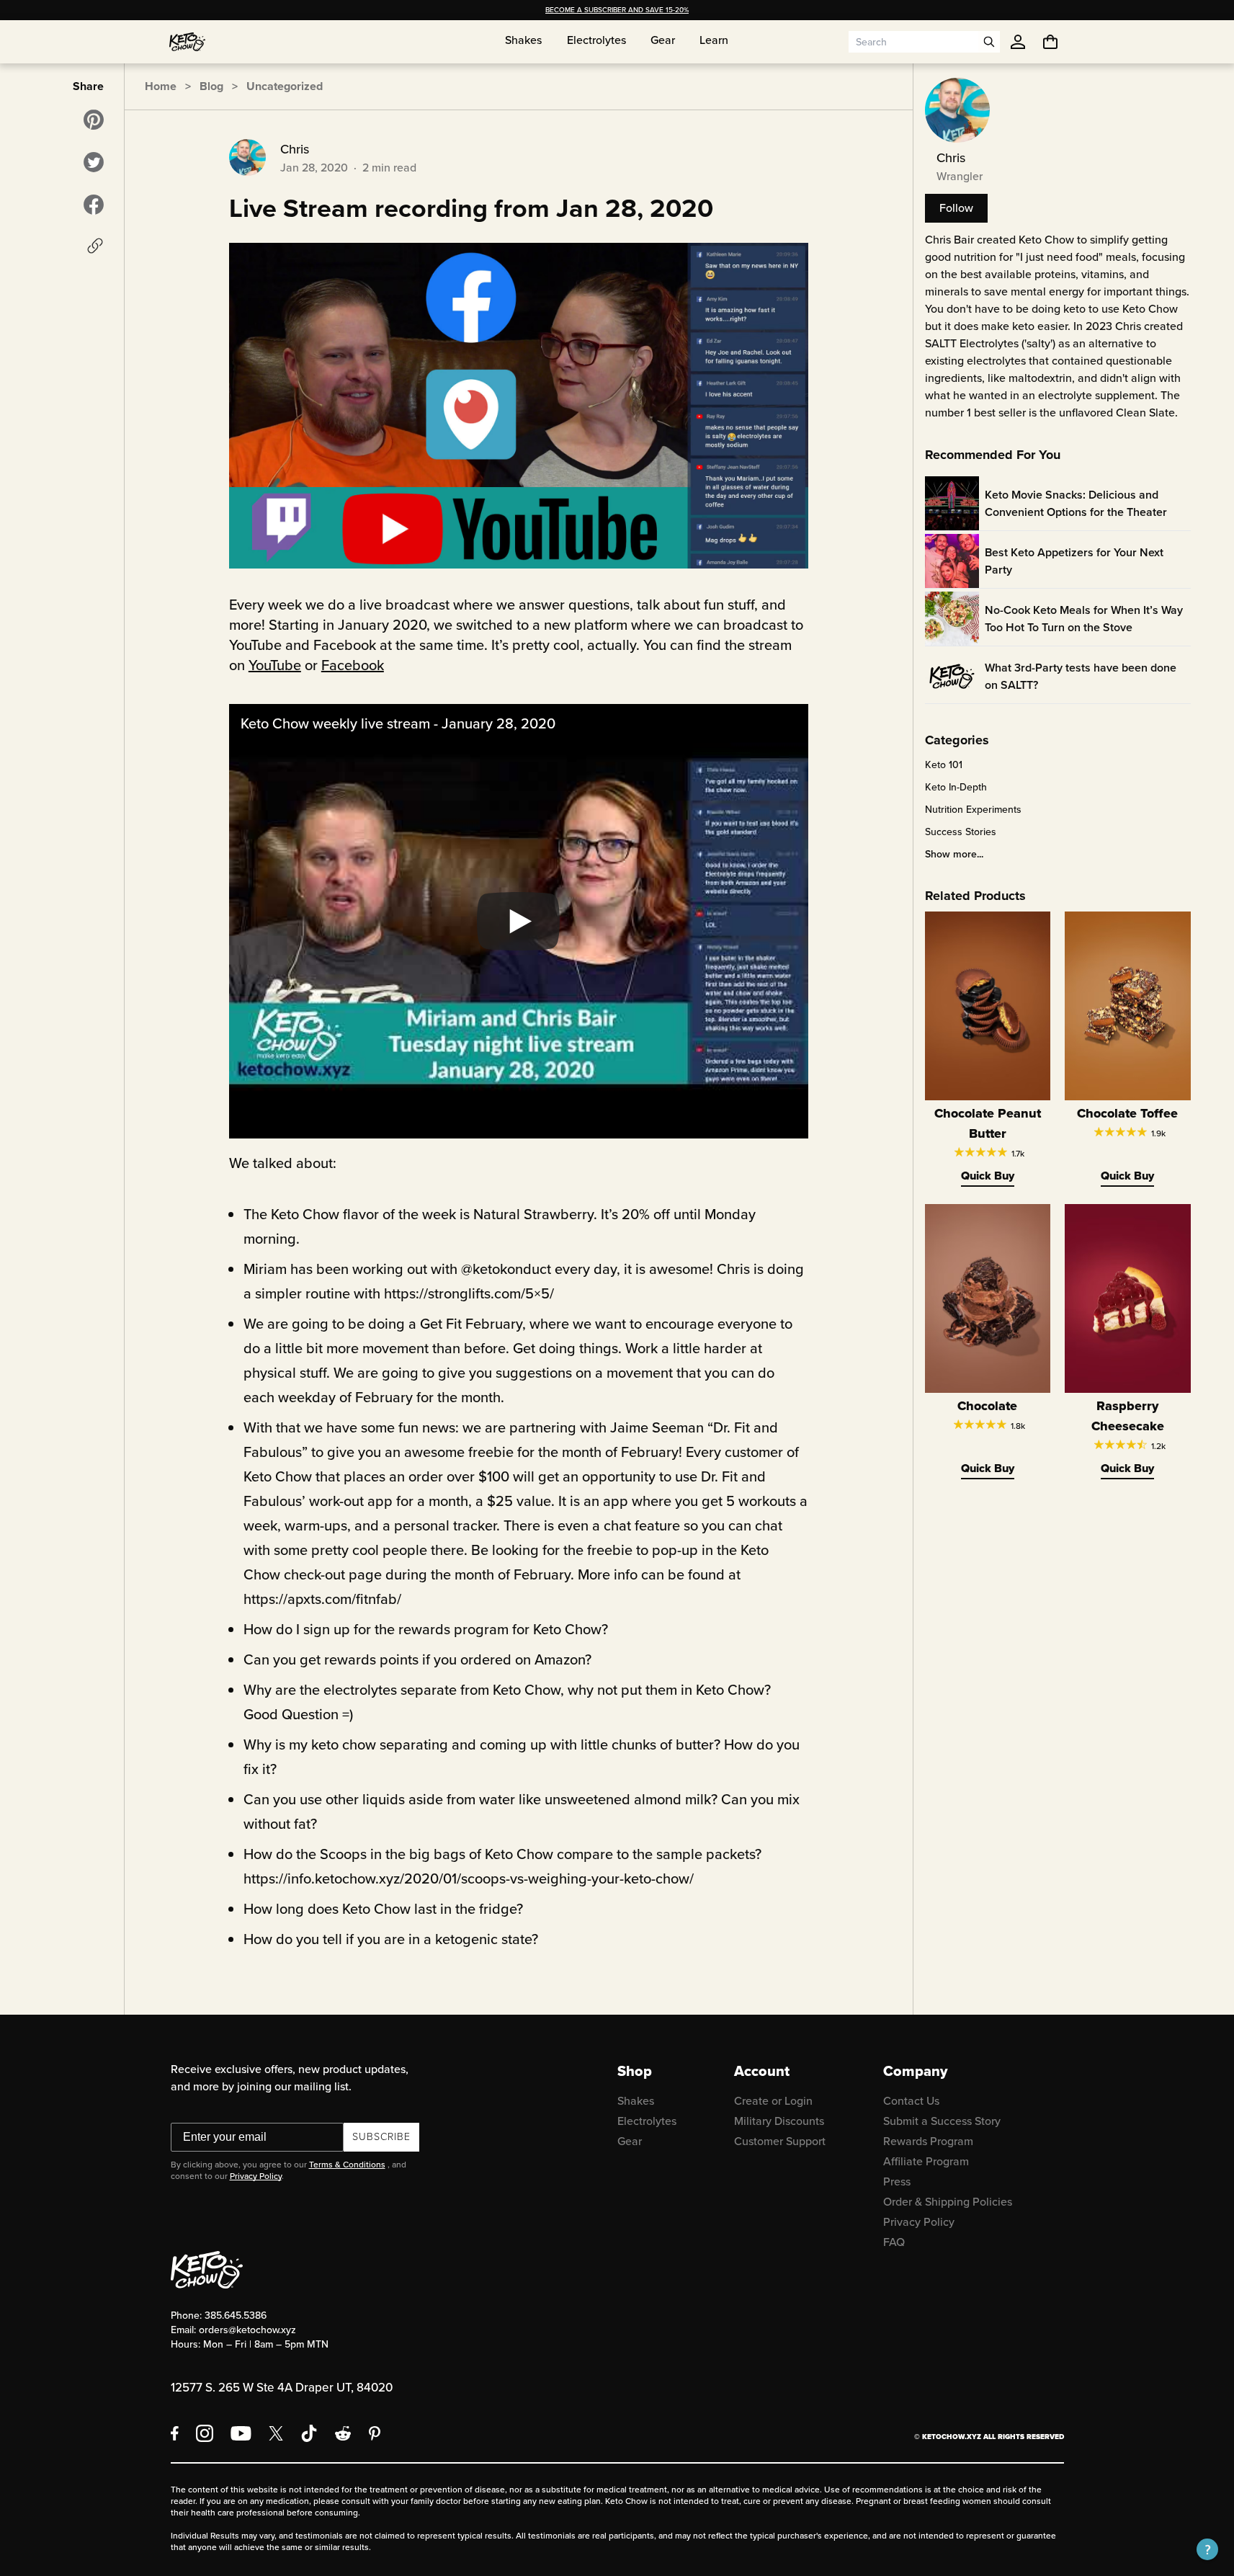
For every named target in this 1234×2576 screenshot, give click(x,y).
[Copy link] (95, 246)
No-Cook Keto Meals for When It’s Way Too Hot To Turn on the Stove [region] (1084, 619)
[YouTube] (241, 2433)
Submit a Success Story (942, 2121)
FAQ (894, 2242)
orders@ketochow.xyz (247, 2330)
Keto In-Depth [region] (956, 788)
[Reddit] (343, 2433)
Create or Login (773, 2101)
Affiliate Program (926, 2161)
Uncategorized (285, 86)
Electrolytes (647, 2121)
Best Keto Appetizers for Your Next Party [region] (1074, 561)
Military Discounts (779, 2121)
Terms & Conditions (347, 2165)
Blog (211, 86)
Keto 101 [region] (944, 765)
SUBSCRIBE (381, 2137)
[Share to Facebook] (94, 205)
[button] (1207, 2549)
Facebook (353, 665)
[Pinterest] (375, 2433)
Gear (630, 2141)
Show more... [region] (954, 855)
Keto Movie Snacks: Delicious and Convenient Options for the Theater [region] (1076, 503)
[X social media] (276, 2433)
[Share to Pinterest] (94, 120)
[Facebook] (175, 2433)
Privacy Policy (256, 2176)
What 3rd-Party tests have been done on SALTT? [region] (1081, 676)
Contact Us (911, 2101)
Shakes (636, 2101)
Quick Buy (988, 1176)
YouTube (275, 665)
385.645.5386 (236, 2316)
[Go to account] (1018, 42)
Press (897, 2181)
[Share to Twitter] (94, 162)
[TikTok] (309, 2433)
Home (161, 86)
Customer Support (780, 2141)
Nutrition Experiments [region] (973, 810)
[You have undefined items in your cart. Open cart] (1050, 42)
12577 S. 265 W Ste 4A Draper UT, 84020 (282, 2388)
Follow (956, 208)
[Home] (187, 42)
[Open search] (989, 42)
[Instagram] (205, 2433)
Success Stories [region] (961, 832)
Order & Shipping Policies (948, 2202)
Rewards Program (928, 2141)
